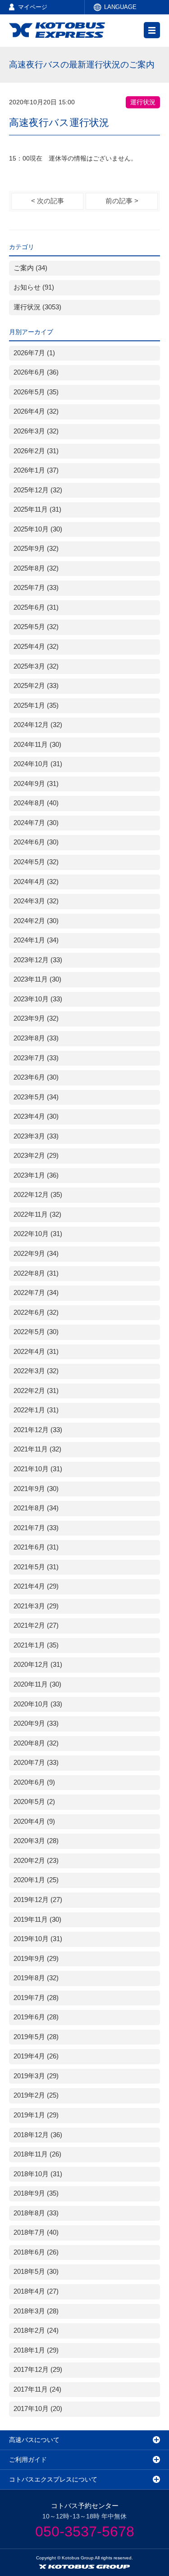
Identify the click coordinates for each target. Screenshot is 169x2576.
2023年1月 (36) (36, 1175)
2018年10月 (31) (38, 2174)
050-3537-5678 (85, 2531)
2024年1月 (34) (36, 940)
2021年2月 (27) (36, 1625)
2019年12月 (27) (38, 1900)
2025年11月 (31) (37, 509)
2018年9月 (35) (36, 2193)
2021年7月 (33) (36, 1528)
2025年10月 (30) (38, 529)
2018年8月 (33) (36, 2213)
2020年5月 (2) (34, 1802)
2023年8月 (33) (36, 1038)
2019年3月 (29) (36, 2076)
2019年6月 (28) (36, 2017)
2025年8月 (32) (36, 568)
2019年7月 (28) (36, 1998)
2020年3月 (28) (36, 1841)
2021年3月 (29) (36, 1606)
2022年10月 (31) (38, 1234)
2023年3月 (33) (36, 1136)
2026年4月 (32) (36, 411)
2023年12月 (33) (38, 960)
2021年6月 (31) (36, 1547)
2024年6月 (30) (36, 842)
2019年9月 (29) (36, 1959)
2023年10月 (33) (38, 999)
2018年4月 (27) (36, 2291)
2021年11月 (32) (37, 1449)
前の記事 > (122, 201)
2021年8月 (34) (36, 1508)
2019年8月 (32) (36, 1978)
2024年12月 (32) (38, 725)
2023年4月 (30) (36, 1116)
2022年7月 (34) (36, 1293)
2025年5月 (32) (36, 627)
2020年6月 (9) (34, 1782)
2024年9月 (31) (36, 784)
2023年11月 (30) (37, 979)
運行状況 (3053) (37, 307)
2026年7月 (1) (34, 353)
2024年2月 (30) (36, 921)
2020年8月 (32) (36, 1743)
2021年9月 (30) (36, 1489)
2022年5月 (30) (36, 1332)
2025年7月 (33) (36, 588)
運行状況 (143, 102)
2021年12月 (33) (38, 1430)
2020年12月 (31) (38, 1665)
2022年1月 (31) (36, 1410)
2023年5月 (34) (36, 1097)
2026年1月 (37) (36, 470)
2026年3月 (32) (36, 431)
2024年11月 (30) (37, 745)
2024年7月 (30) (36, 823)
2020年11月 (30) (37, 1684)
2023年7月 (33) (36, 1058)
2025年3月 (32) (36, 666)
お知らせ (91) (34, 287)
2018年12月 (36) (38, 2135)
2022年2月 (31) (36, 1391)
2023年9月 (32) (36, 1018)
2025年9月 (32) (36, 549)
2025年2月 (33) (36, 686)
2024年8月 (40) (36, 803)
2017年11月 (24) (37, 2389)
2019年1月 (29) (36, 2115)
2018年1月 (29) (36, 2350)
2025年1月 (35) (36, 705)
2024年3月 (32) (36, 901)
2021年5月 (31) (36, 1567)
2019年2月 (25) (36, 2095)
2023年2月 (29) (36, 1156)
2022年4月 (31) (36, 1352)
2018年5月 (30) (36, 2272)
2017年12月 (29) (38, 2370)
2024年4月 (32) (36, 882)
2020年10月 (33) (38, 1704)
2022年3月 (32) (36, 1371)
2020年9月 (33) (36, 1723)
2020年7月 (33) (36, 1763)
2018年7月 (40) (36, 2232)
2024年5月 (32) (36, 862)
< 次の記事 (48, 201)
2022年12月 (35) (38, 1195)
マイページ (33, 7)
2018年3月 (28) (36, 2311)
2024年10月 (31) (38, 764)
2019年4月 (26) (36, 2056)
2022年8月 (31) (36, 1273)
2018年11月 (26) (37, 2154)
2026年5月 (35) (36, 392)
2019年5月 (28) (36, 2037)
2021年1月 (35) (36, 1645)
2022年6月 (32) (36, 1313)
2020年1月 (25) (36, 1880)
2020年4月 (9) (34, 1822)
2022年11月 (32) (37, 1214)
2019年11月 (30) (37, 1920)
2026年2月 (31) (36, 451)
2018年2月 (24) (36, 2330)
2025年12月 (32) (38, 490)
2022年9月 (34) (36, 1254)
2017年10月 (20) (38, 2409)
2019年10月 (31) (38, 1939)
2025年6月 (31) (36, 607)
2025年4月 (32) (36, 647)
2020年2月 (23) (36, 1861)
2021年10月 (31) (38, 1469)
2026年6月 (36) (36, 372)
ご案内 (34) (30, 268)
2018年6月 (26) (36, 2252)
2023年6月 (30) (36, 1077)
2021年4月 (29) (36, 1586)
